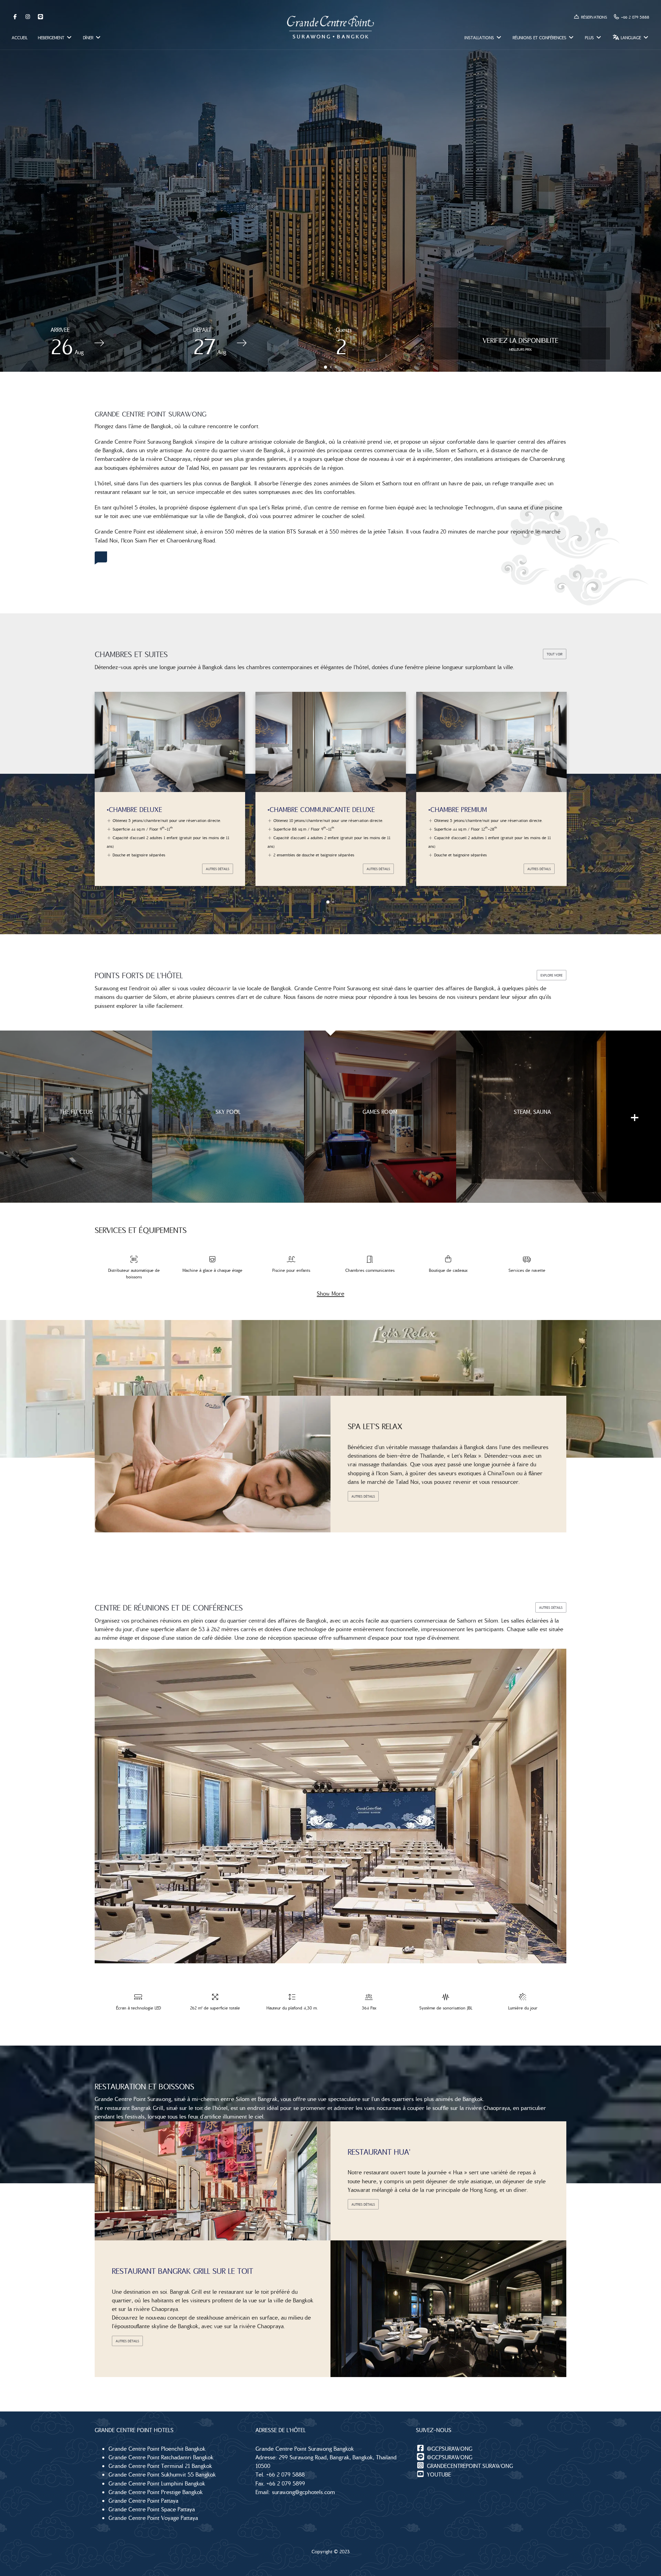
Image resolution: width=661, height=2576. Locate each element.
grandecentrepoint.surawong (469, 2466)
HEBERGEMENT (52, 38)
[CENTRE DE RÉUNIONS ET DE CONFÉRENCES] (330, 1806)
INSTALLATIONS (480, 38)
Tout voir (555, 654)
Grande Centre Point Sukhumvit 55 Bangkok (162, 2474)
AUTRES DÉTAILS (218, 869)
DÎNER (89, 38)
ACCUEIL (20, 38)
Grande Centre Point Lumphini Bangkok (157, 2483)
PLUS (590, 38)
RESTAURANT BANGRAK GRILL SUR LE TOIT (182, 2271)
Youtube (438, 2474)
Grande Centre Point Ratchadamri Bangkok (161, 2457)
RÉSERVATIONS (593, 17)
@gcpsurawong (449, 2448)
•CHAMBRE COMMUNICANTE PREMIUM (484, 809)
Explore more (552, 975)
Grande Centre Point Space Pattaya (152, 2509)
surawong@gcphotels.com (303, 2492)
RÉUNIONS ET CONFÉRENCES (540, 38)
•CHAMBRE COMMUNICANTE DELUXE (160, 809)
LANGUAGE (631, 38)
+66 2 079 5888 (634, 17)
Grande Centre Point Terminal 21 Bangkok (160, 2466)
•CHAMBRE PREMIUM (297, 809)
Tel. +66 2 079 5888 (280, 2474)
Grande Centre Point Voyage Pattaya (153, 2518)
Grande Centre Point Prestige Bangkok (156, 2492)
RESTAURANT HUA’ (379, 2152)
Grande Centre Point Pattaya (143, 2500)
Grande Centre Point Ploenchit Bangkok (157, 2448)
